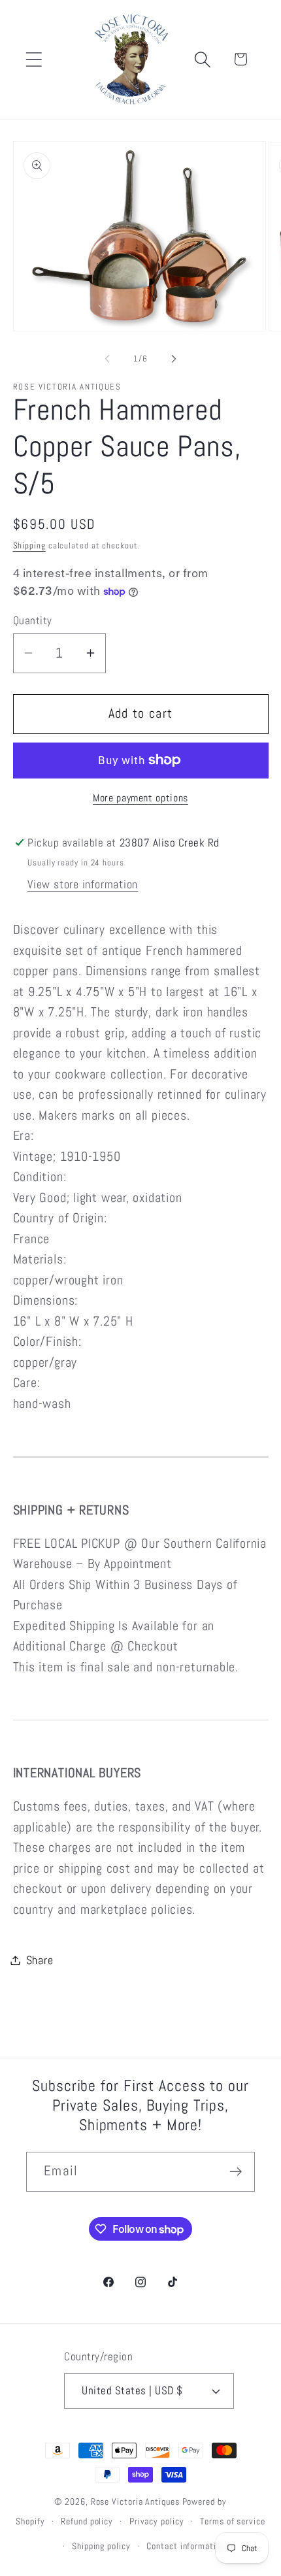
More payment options (140, 798)
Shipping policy (101, 2546)
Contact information (186, 2546)
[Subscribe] (236, 2172)
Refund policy (87, 2521)
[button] (34, 59)
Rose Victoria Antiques (135, 2501)
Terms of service (233, 2521)
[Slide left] (107, 359)
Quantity (33, 620)
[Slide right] (174, 359)
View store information (83, 884)
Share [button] (40, 1960)
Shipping (29, 545)
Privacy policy (157, 2521)
